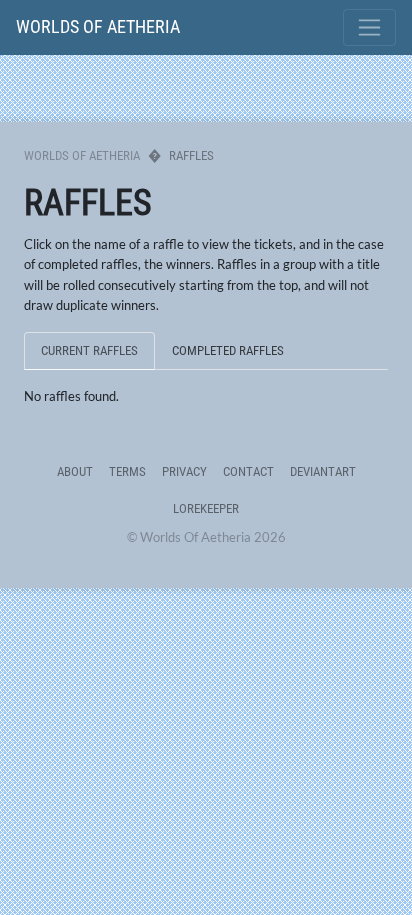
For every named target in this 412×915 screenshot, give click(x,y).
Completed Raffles (228, 350)
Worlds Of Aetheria (98, 26)
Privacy (184, 471)
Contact (248, 471)
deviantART (323, 471)
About (75, 471)
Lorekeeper (206, 508)
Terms (127, 471)
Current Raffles (89, 350)
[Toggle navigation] (369, 27)
